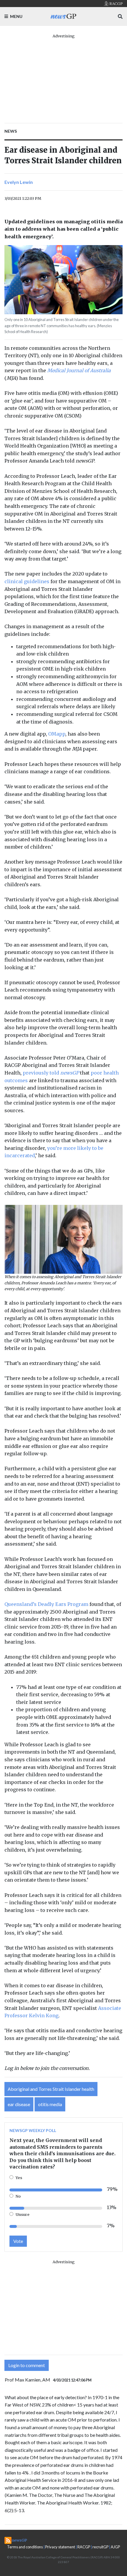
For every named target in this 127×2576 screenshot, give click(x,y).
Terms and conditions (25, 2547)
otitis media (50, 2104)
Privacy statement (60, 2547)
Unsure (23, 2214)
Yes (19, 2178)
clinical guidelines (27, 581)
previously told (51, 1073)
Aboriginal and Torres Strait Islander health (51, 2089)
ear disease (19, 2104)
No (18, 2196)
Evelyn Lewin (19, 182)
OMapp (57, 734)
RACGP (84, 2547)
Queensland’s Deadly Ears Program (46, 1604)
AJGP (115, 2547)
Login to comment (27, 2365)
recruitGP (100, 2547)
